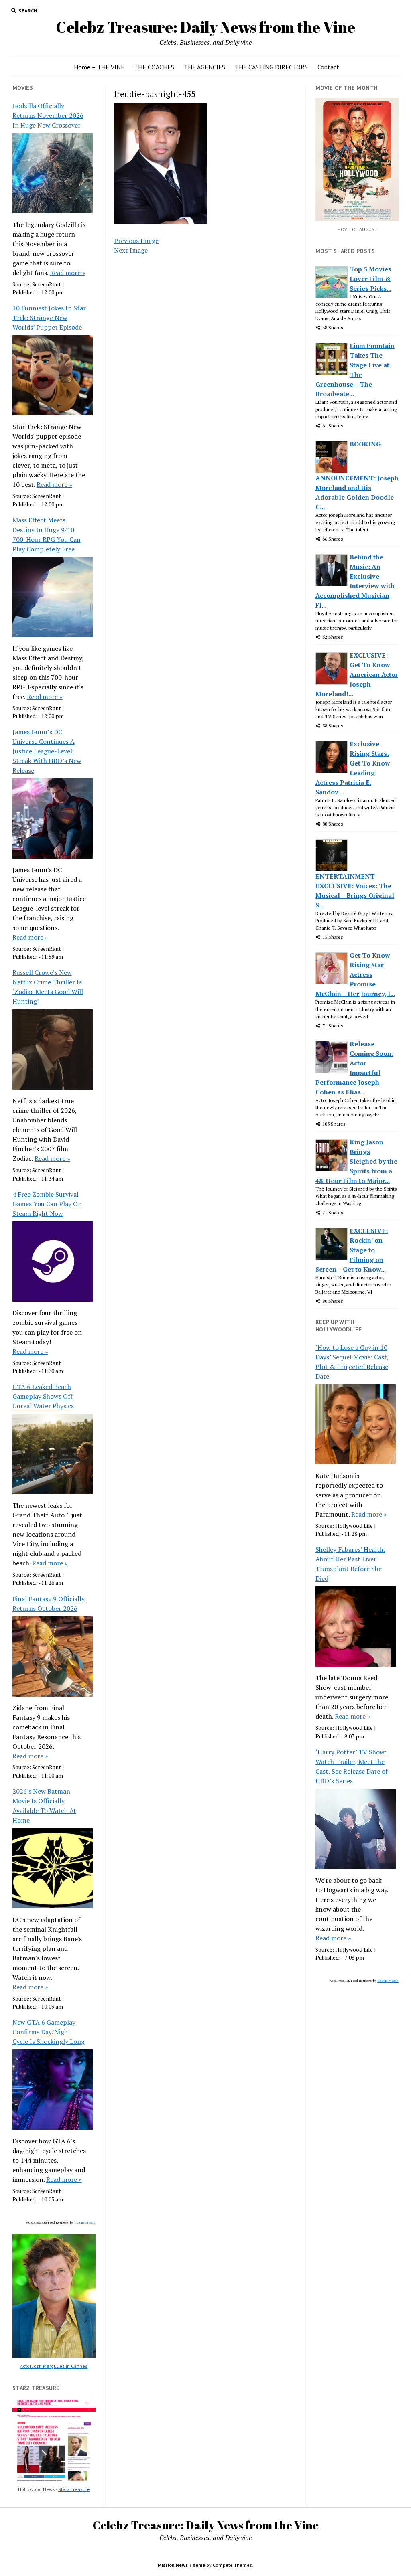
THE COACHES (154, 67)
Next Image (131, 250)
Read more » (68, 273)
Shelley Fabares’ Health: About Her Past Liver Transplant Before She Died (350, 1564)
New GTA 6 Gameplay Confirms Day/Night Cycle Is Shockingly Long (49, 2032)
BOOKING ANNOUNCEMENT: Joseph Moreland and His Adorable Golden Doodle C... (357, 475)
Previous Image (136, 241)
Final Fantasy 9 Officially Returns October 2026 (49, 1604)
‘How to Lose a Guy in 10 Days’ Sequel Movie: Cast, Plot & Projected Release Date (352, 1362)
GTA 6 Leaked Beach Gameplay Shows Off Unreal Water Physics (43, 1396)
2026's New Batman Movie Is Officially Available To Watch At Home (44, 1806)
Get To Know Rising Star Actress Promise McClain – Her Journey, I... (355, 974)
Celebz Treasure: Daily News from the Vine (205, 27)
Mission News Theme (181, 2565)
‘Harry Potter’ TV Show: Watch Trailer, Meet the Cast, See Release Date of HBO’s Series (352, 1766)
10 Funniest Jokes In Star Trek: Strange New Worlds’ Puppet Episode (49, 318)
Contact (328, 67)
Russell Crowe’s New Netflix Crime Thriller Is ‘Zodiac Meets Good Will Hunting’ (48, 987)
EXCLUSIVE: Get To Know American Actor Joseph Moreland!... (357, 674)
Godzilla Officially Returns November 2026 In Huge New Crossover (48, 115)
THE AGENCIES (204, 67)
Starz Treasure (74, 2489)
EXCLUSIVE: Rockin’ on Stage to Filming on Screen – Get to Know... (352, 1250)
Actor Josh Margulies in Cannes (54, 2366)
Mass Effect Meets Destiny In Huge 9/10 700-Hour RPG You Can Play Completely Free (47, 535)
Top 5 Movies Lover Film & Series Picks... (370, 279)
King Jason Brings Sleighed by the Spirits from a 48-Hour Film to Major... (356, 1161)
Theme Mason (85, 2222)
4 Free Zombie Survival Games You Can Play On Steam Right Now (47, 1204)
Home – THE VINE (99, 67)
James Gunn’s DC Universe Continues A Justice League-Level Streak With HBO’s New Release (47, 751)
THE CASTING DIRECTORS (271, 67)
